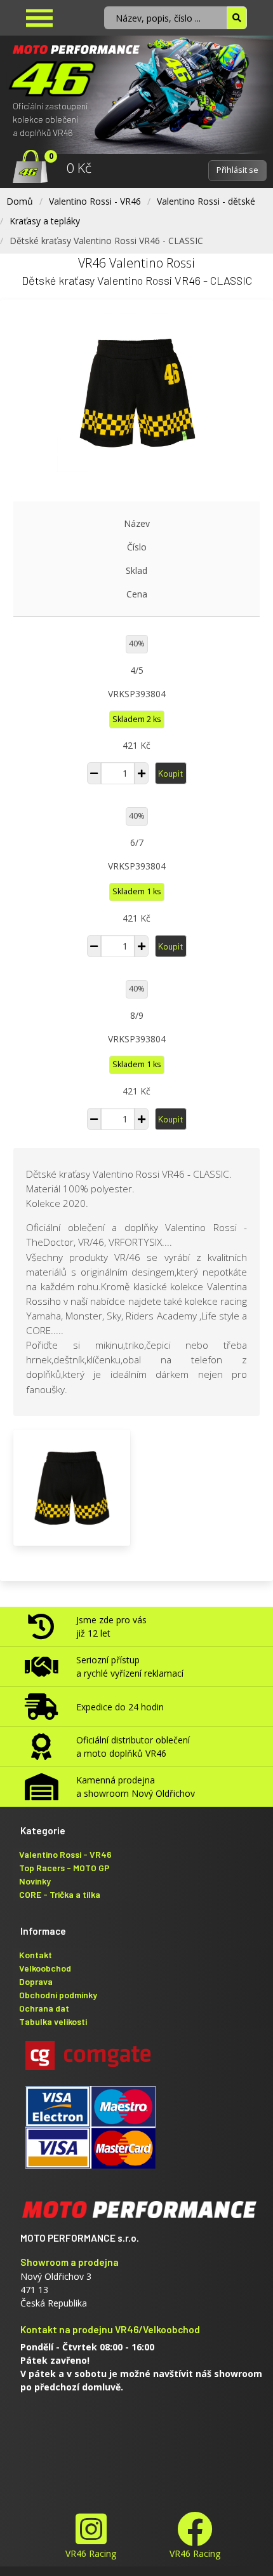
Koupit (171, 773)
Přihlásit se (237, 170)
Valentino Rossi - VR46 (95, 201)
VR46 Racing (91, 2553)
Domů (20, 201)
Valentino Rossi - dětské (206, 201)
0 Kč (79, 168)
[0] (24, 168)
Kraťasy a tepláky (45, 221)
